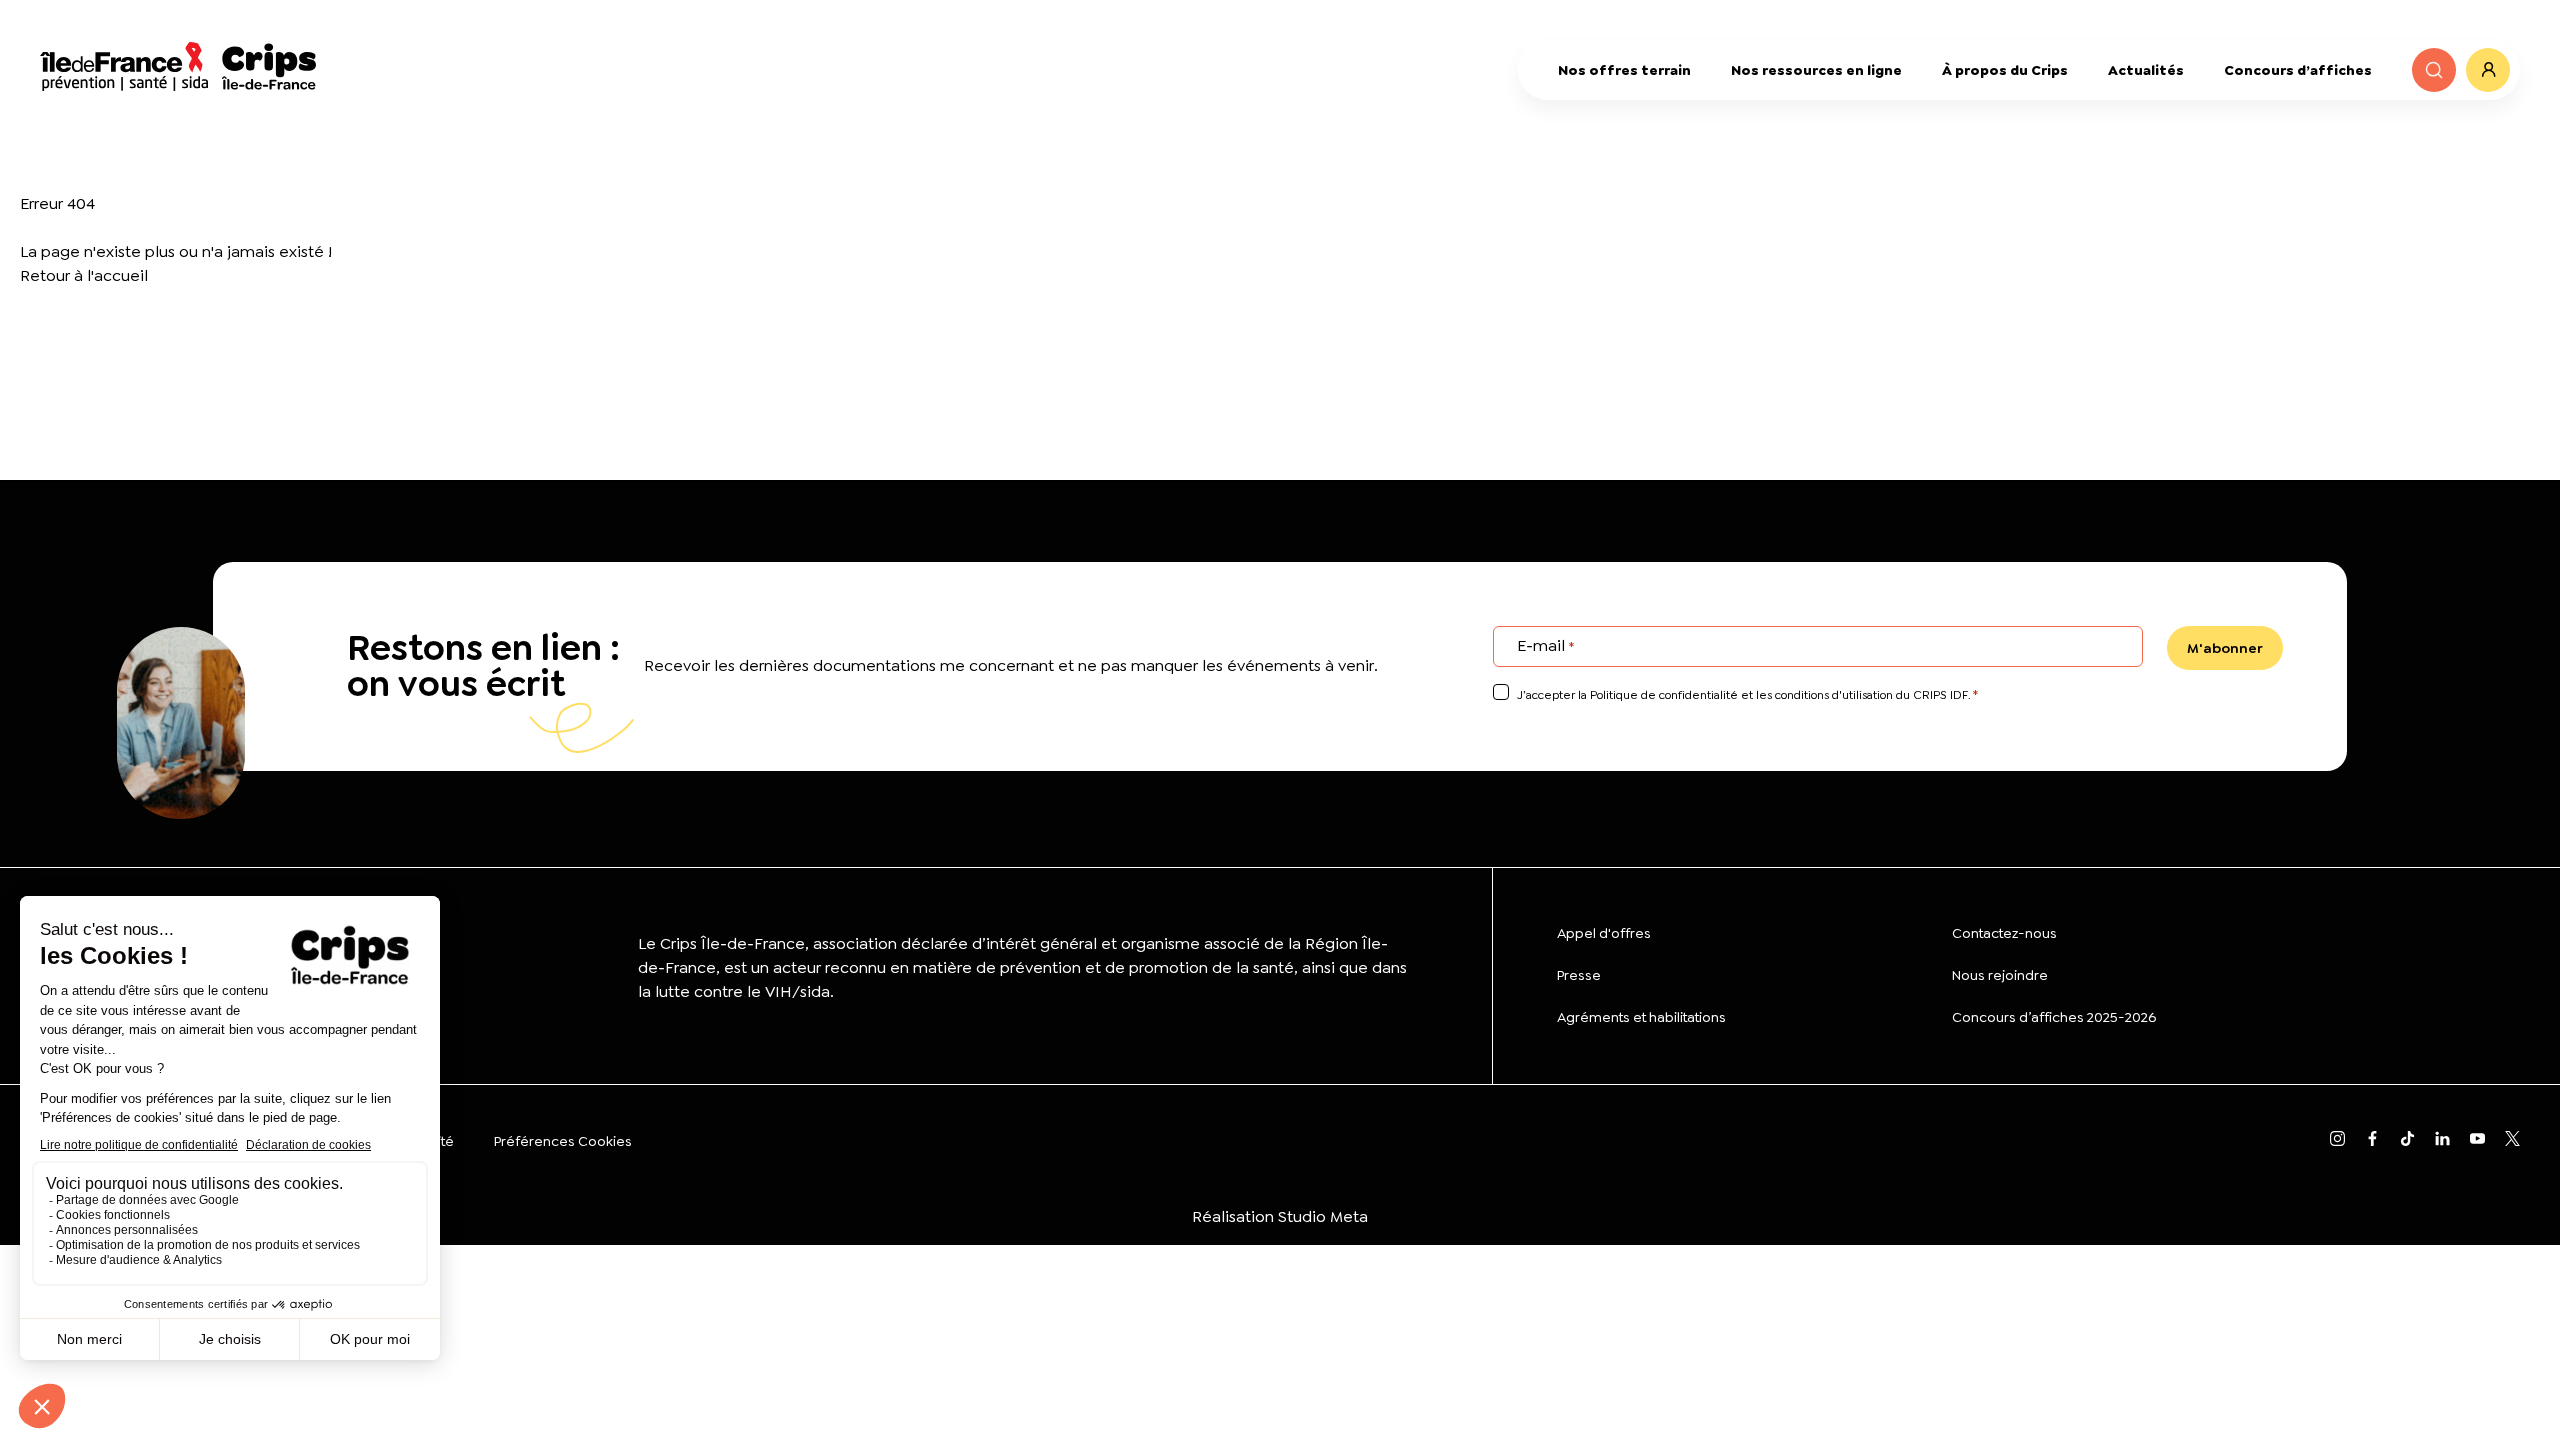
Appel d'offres (1604, 933)
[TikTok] (2407, 1141)
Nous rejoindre (2000, 975)
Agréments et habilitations (1641, 1017)
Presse (1579, 975)
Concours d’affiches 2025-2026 (2054, 1017)
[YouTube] (2477, 1141)
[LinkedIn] (2442, 1141)
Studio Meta (1323, 1216)
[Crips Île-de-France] (178, 65)
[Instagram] (2337, 1141)
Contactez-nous (2004, 933)
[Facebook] (2372, 1141)
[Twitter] (2512, 1141)
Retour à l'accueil (84, 275)
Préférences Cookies (563, 1141)
